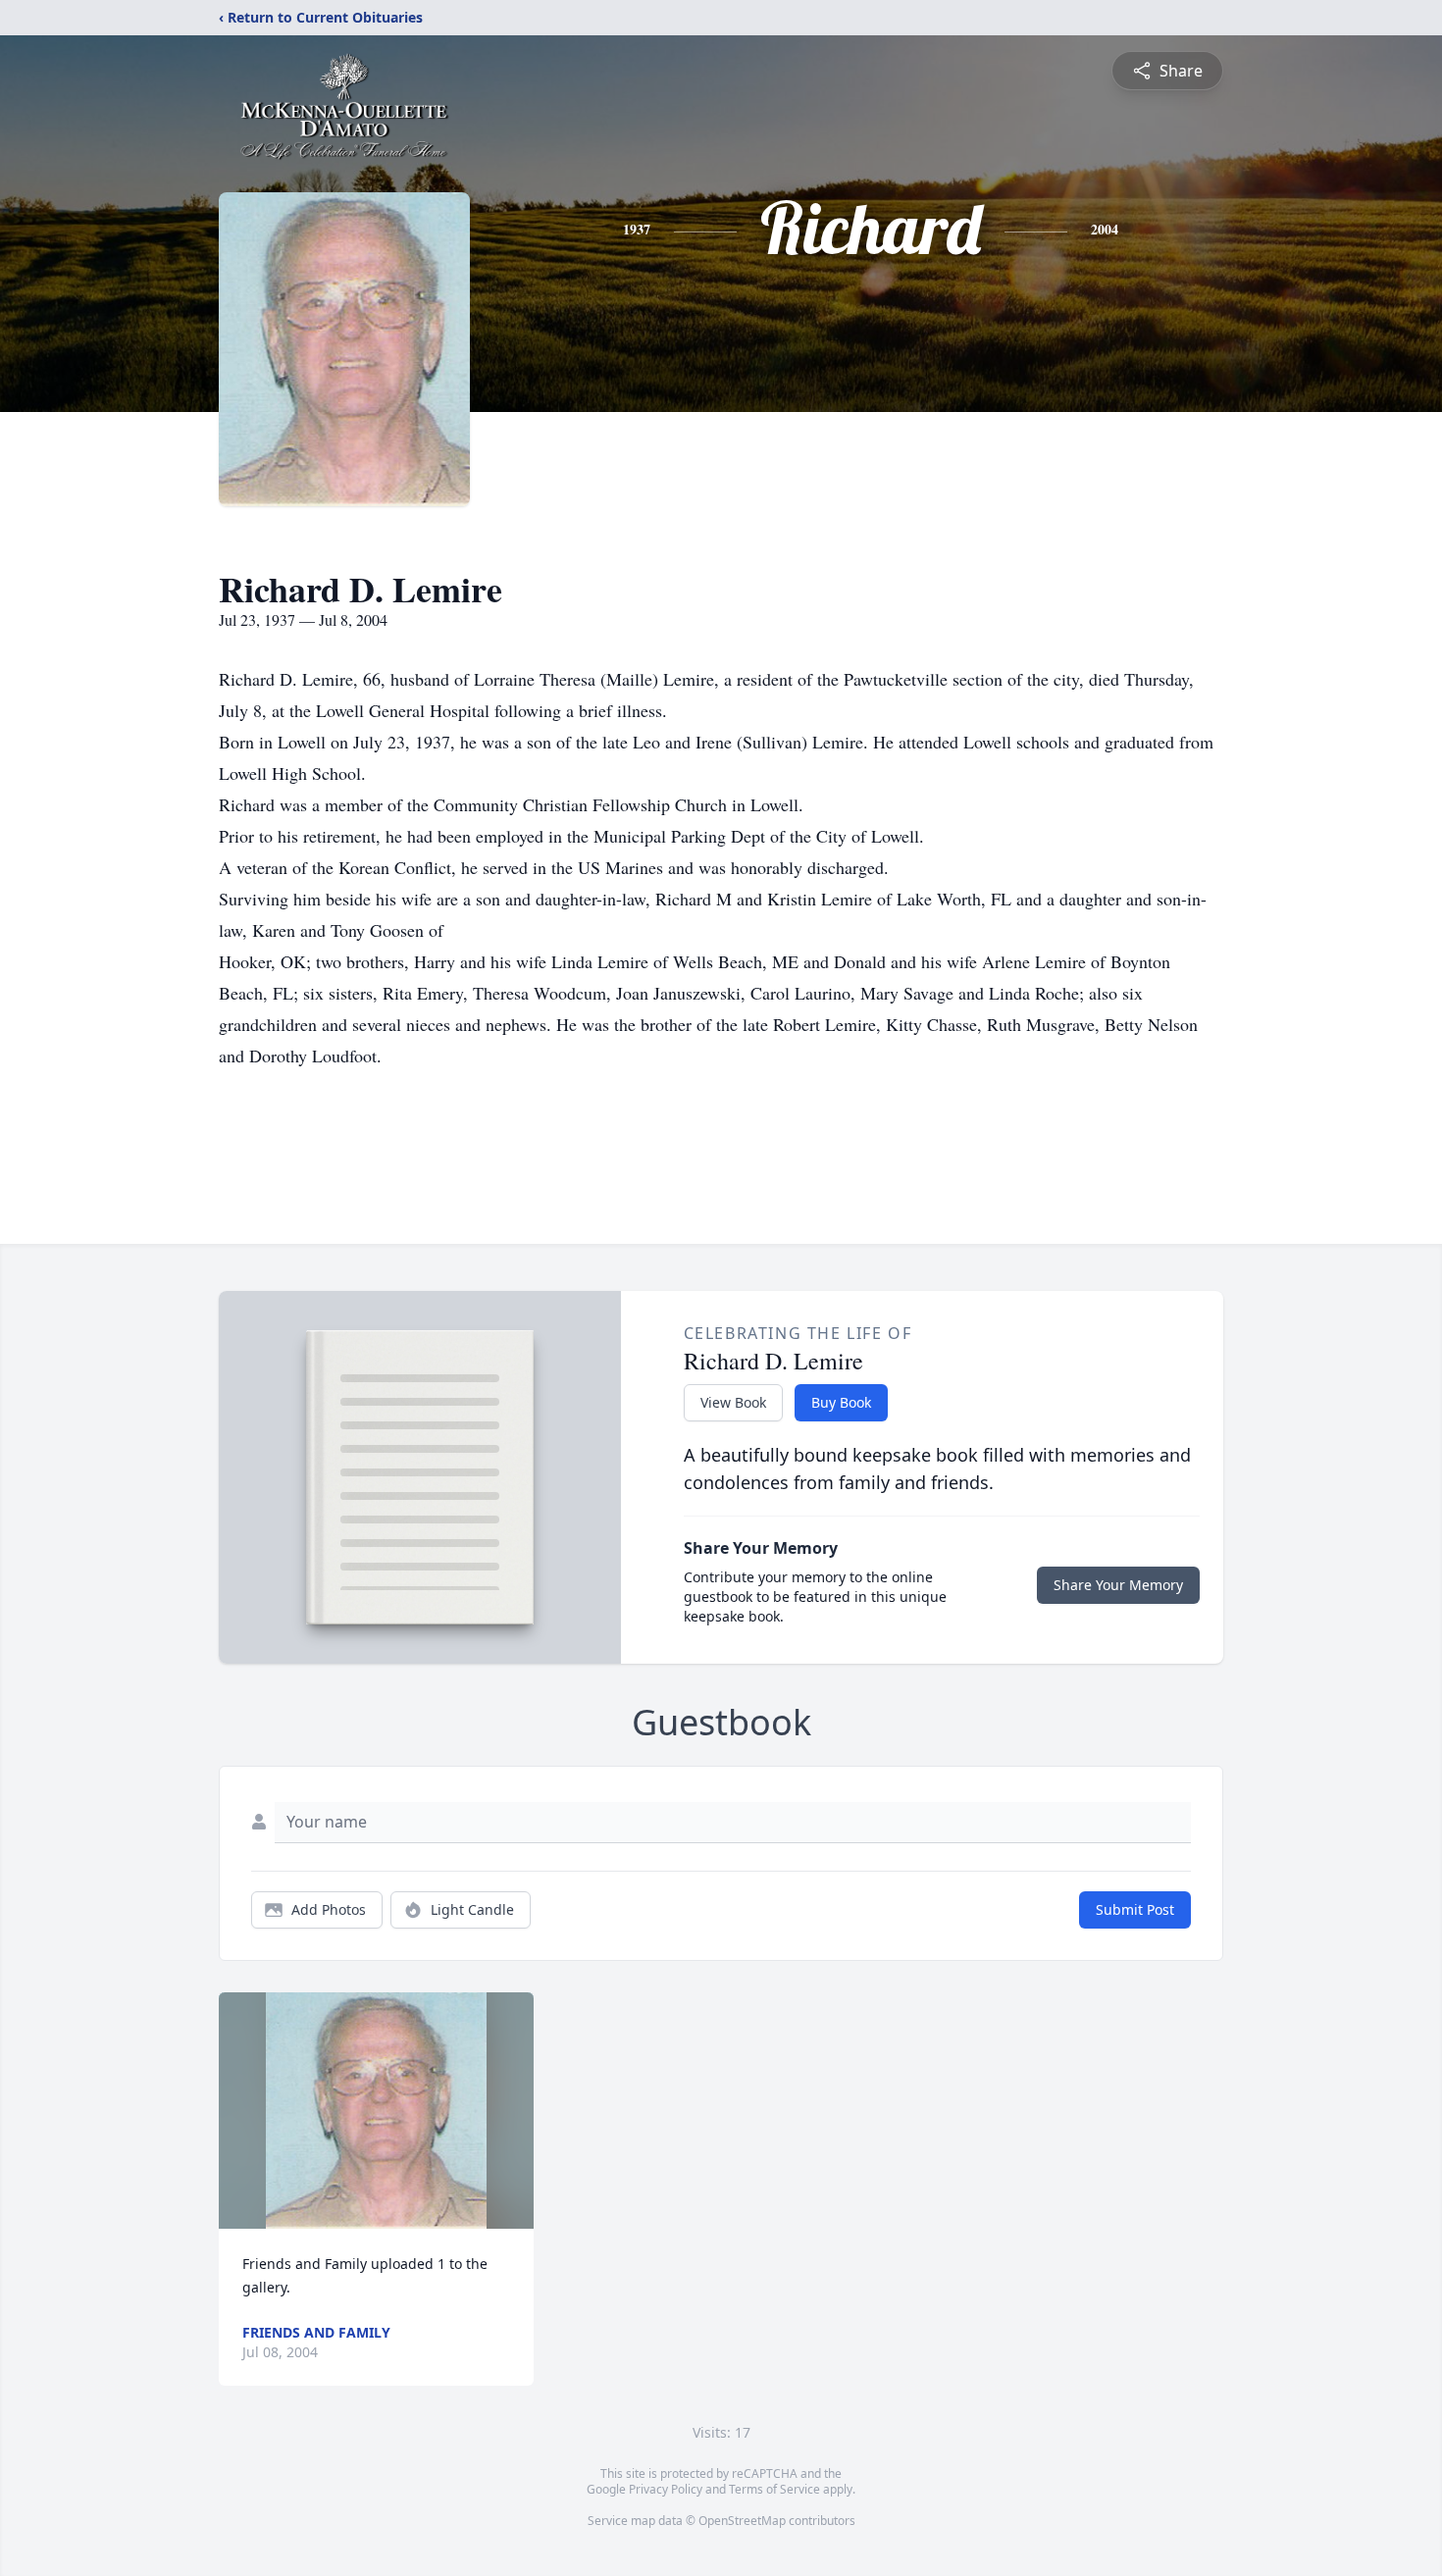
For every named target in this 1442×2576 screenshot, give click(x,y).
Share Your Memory (1118, 1585)
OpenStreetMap (742, 2521)
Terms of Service (774, 2489)
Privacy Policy (666, 2489)
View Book (733, 1402)
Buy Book (841, 1402)
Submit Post (1135, 1909)
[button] (377, 2111)
